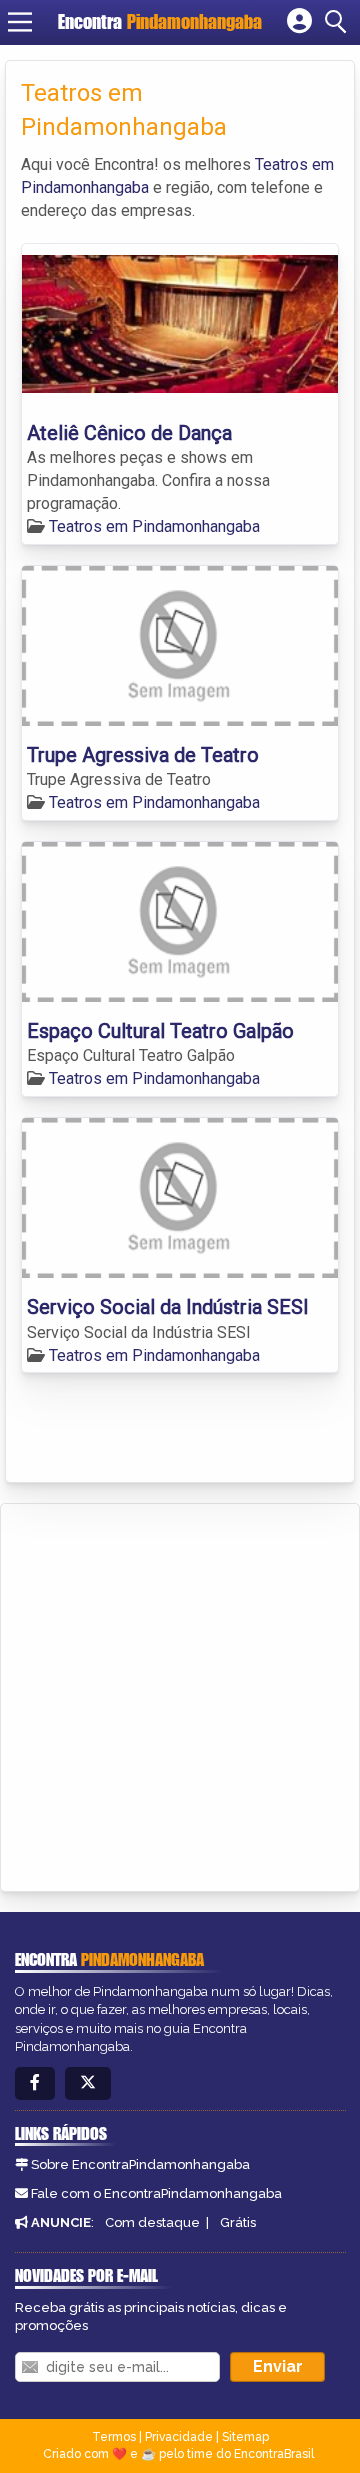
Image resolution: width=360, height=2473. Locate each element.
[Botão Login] (299, 22)
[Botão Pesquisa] (339, 22)
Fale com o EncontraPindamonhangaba (156, 2193)
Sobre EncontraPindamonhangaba (140, 2164)
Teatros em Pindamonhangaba (154, 526)
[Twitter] (88, 2083)
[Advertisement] (180, 1694)
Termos (114, 2437)
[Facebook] (35, 2083)
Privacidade (179, 2437)
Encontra (160, 21)
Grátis (238, 2222)
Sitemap (245, 2437)
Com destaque (152, 2222)
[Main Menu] (20, 22)
